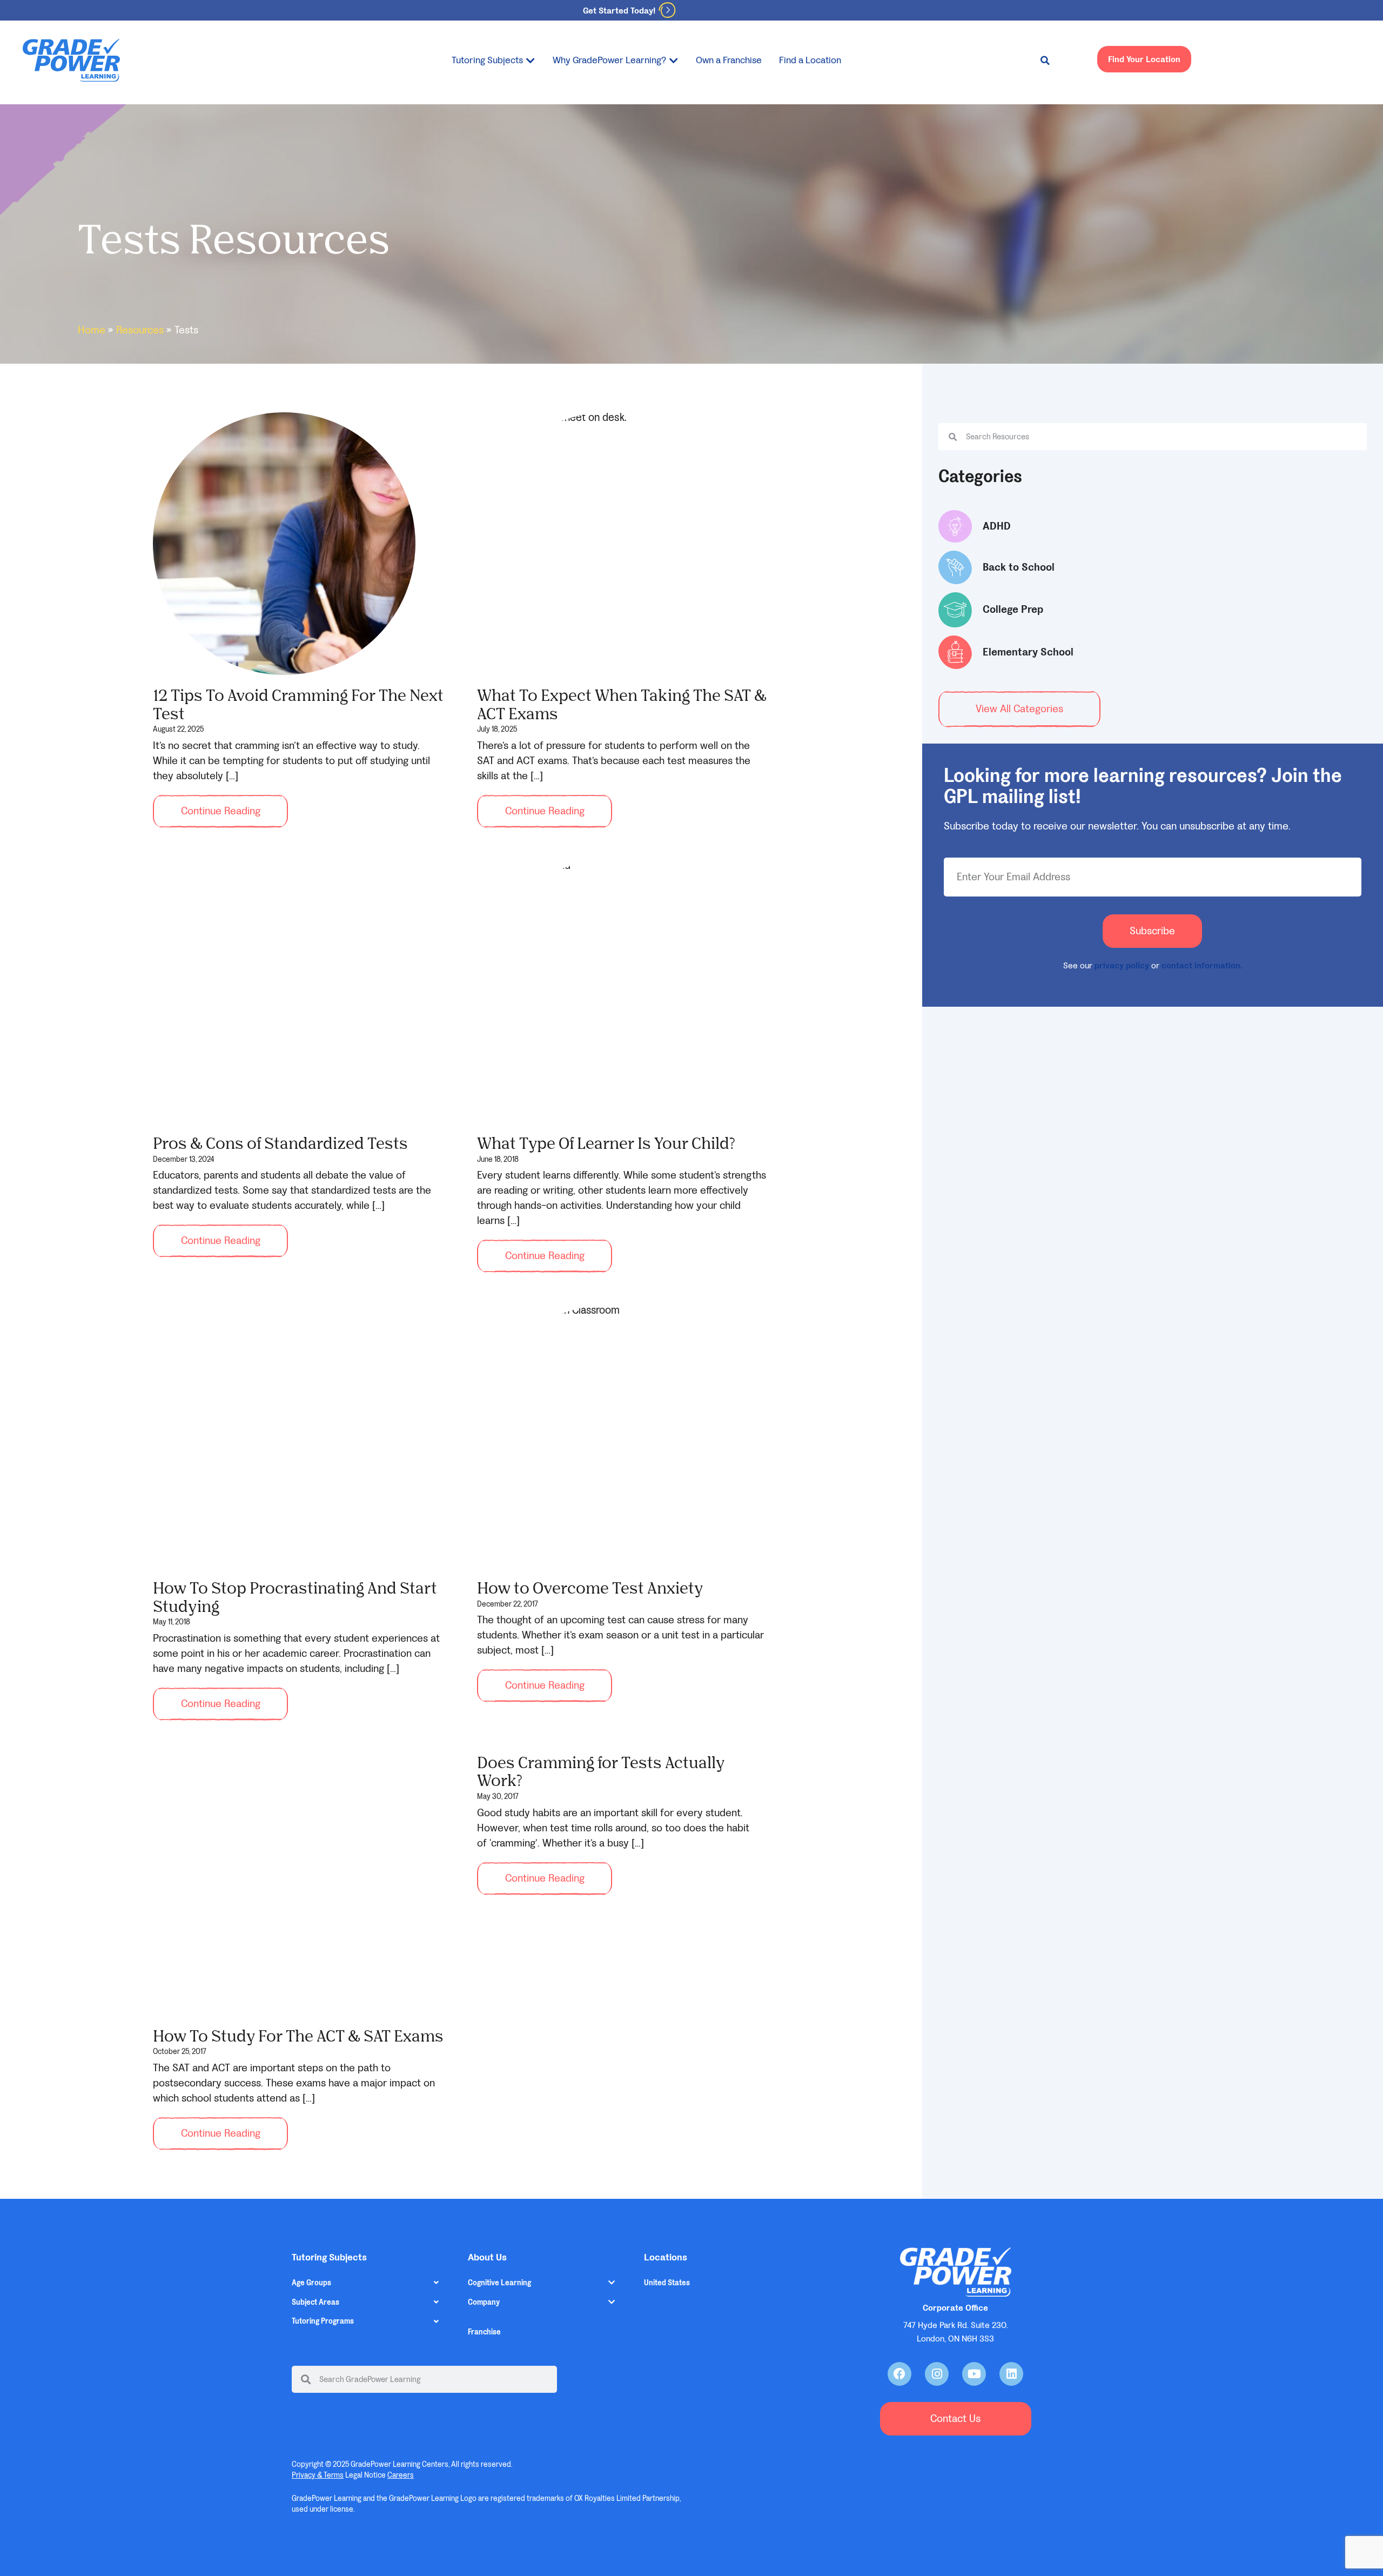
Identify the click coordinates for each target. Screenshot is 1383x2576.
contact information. (1202, 965)
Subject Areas (315, 2302)
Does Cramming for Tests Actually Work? (601, 1771)
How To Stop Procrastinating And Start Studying (295, 1597)
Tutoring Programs (323, 2321)
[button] (1045, 61)
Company (484, 2302)
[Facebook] (899, 2374)
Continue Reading (221, 811)
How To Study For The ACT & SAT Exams (298, 2035)
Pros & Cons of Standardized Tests (280, 1143)
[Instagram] (937, 2374)
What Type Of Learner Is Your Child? (606, 1143)
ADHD (997, 526)
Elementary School (1028, 652)
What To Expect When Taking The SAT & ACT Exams (622, 704)
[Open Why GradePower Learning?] (674, 60)
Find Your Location (1144, 59)
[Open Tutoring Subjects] (531, 60)
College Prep (1013, 610)
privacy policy (1122, 965)
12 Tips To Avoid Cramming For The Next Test (298, 704)
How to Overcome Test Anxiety (590, 1587)
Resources (140, 330)
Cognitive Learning (499, 2283)
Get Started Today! (619, 11)
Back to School (1019, 567)
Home (92, 330)
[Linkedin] (1011, 2374)
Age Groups (311, 2283)
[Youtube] (974, 2374)
